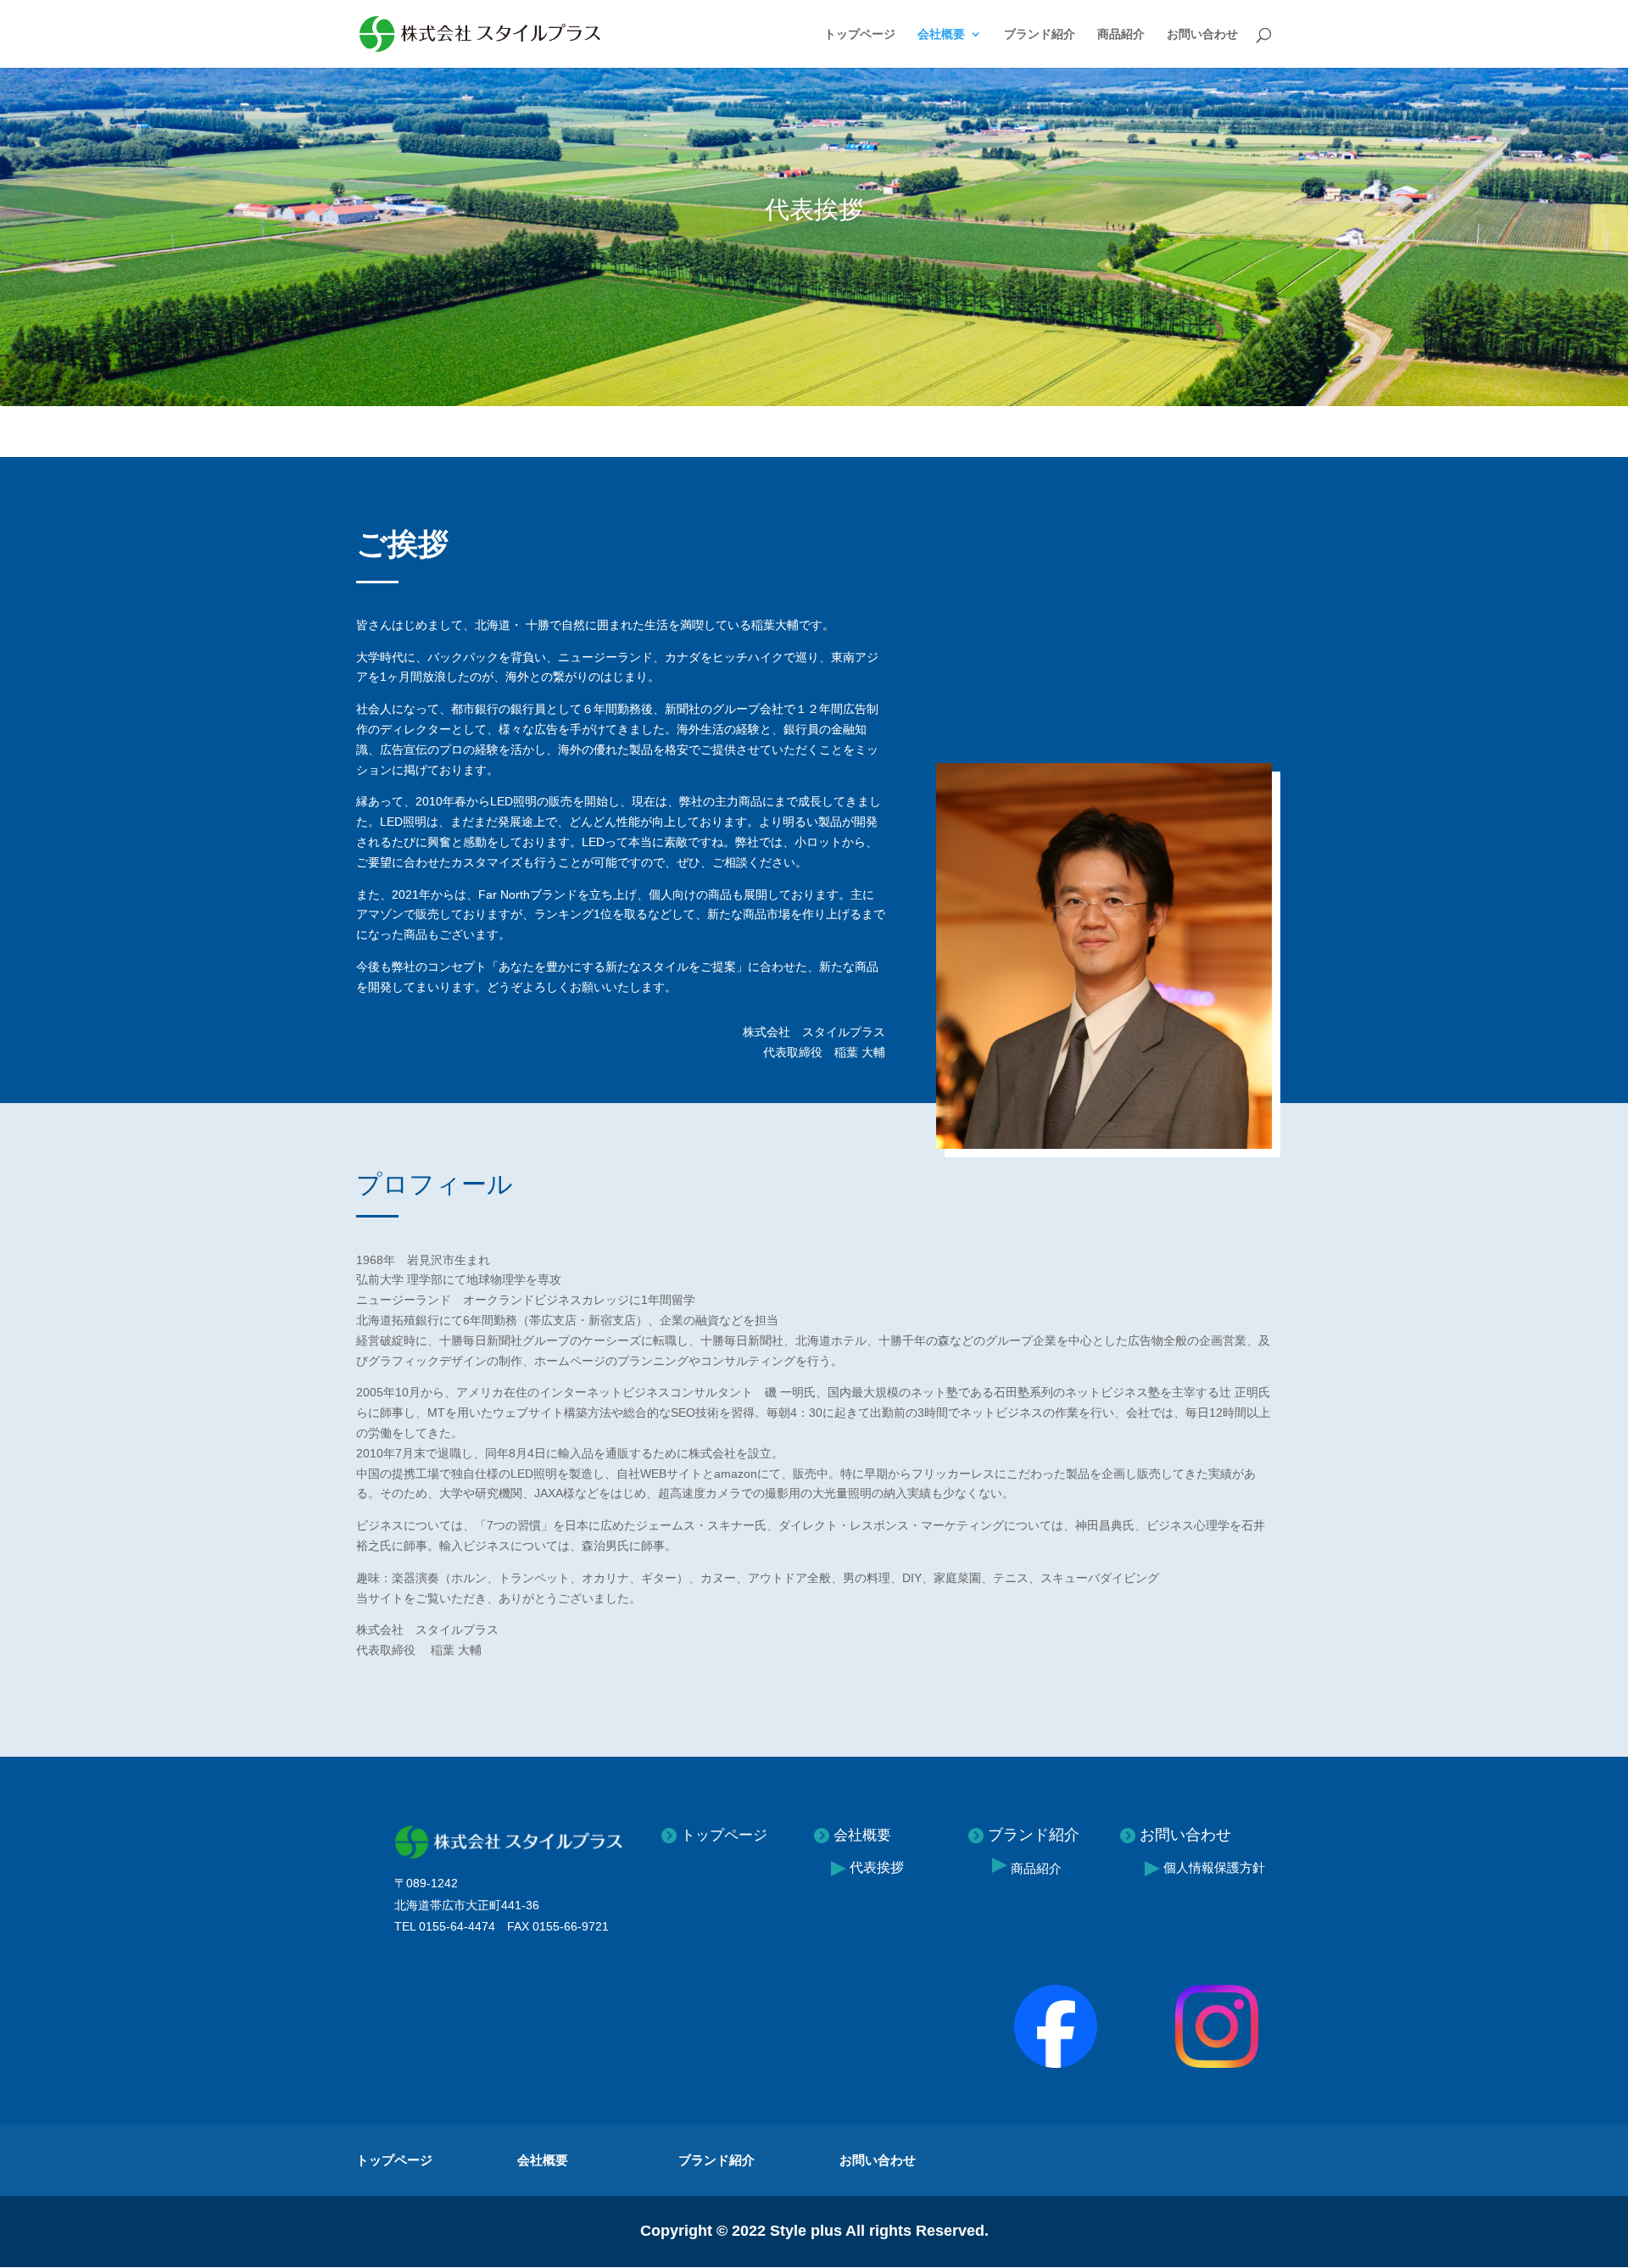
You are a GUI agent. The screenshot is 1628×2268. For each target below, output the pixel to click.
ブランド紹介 (1040, 34)
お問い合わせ (1202, 34)
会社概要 (941, 34)
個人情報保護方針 (1213, 1867)
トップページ (860, 34)
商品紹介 (1121, 34)
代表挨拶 (877, 1867)
